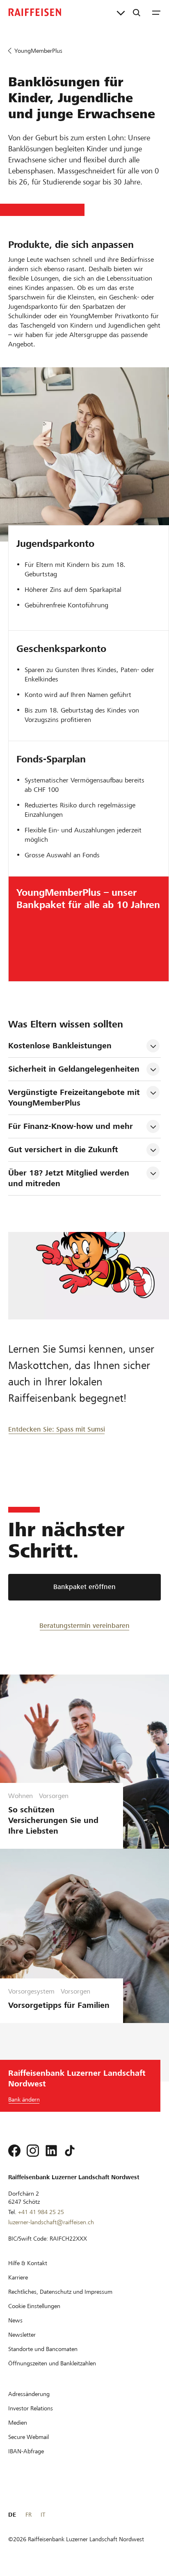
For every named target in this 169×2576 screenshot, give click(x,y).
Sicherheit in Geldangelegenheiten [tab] (74, 1069)
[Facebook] (14, 2151)
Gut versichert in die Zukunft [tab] (63, 1150)
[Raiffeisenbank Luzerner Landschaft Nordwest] (35, 12)
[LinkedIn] (51, 2151)
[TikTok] (70, 2151)
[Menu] (156, 12)
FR (29, 2515)
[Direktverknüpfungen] (121, 12)
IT (43, 2515)
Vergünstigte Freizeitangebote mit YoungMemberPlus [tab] (75, 1098)
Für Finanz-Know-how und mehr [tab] (71, 1126)
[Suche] (137, 12)
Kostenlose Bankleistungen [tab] (60, 1046)
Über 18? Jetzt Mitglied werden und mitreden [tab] (70, 1178)
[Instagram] (33, 2151)
